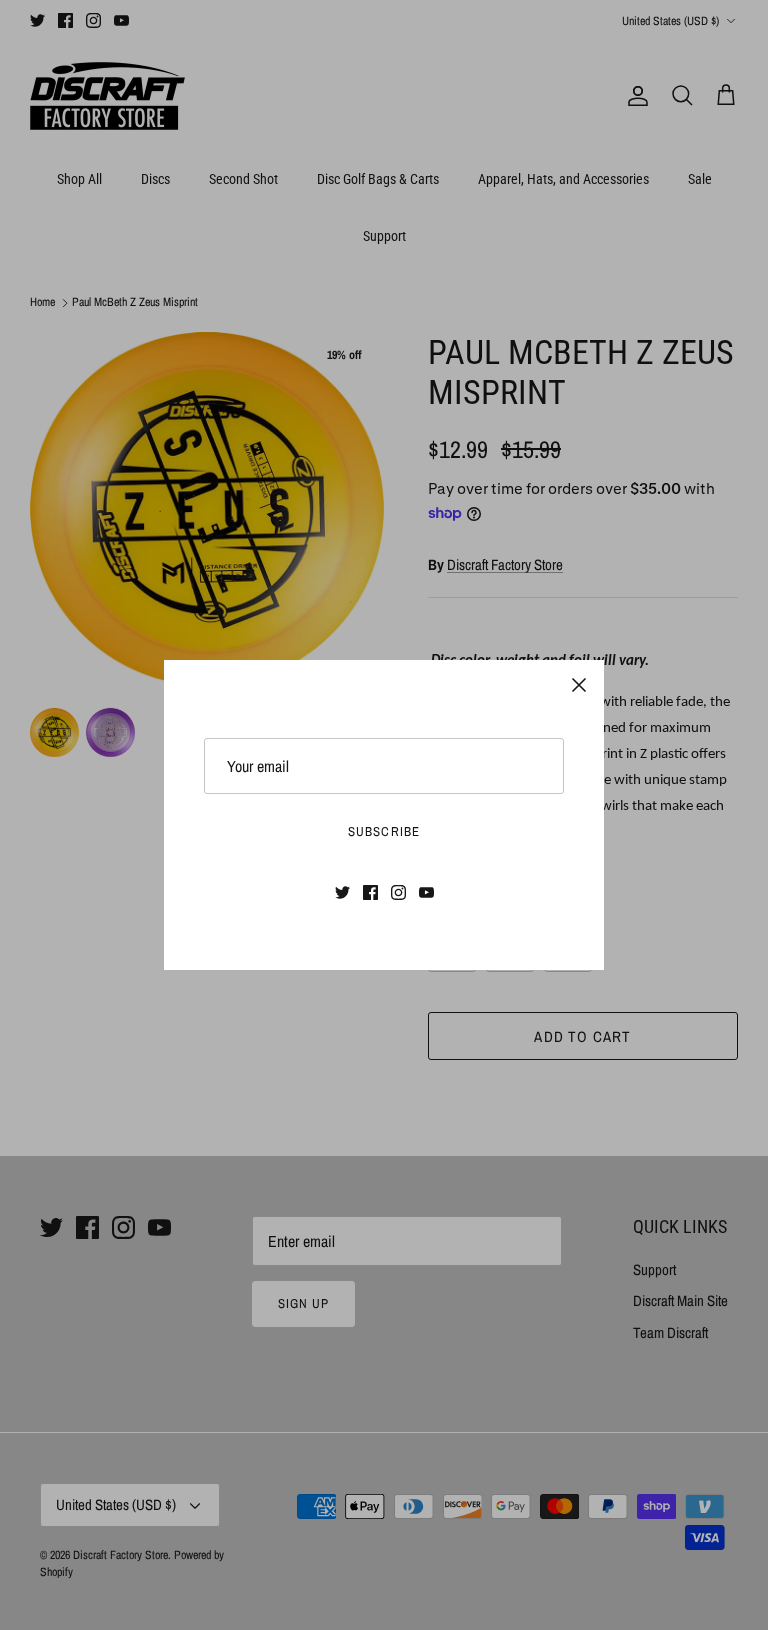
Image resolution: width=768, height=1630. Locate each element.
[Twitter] (342, 892)
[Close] (579, 685)
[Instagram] (398, 892)
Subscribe (383, 831)
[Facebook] (370, 892)
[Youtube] (426, 892)
